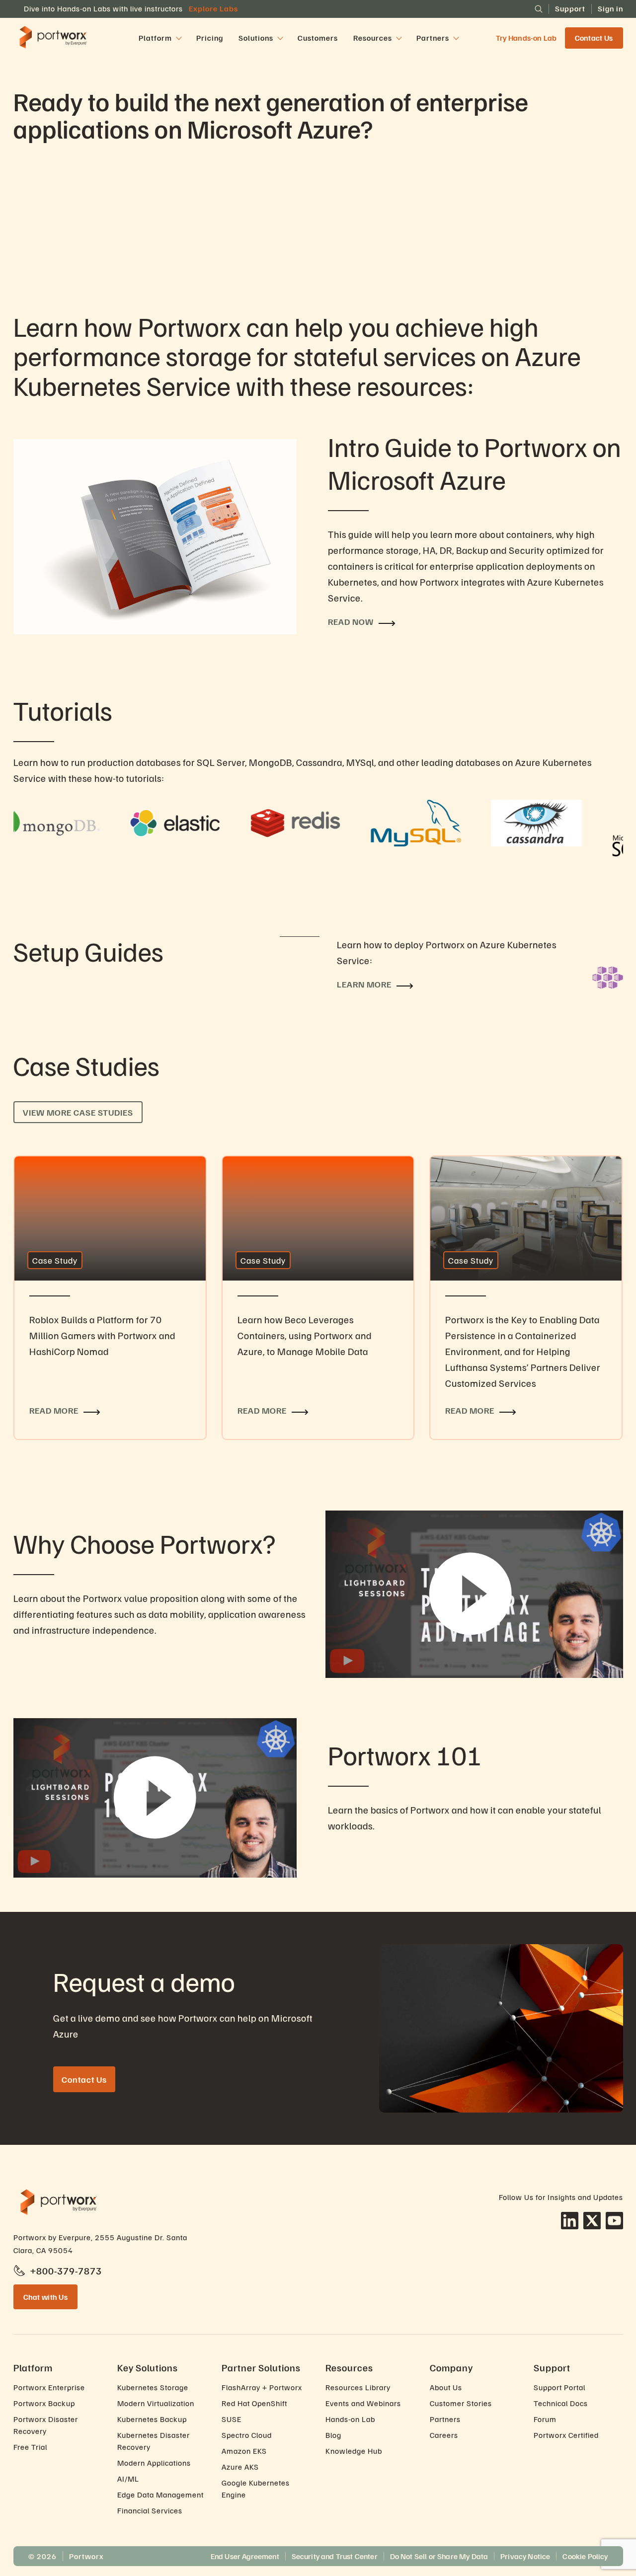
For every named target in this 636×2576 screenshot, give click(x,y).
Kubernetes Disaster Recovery (154, 2441)
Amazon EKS (244, 2451)
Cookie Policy (585, 2556)
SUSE (232, 2419)
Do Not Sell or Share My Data (439, 2556)
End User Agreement (245, 2556)
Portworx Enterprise (49, 2387)
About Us (446, 2387)
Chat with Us (46, 2297)
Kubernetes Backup (152, 2419)
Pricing (210, 38)
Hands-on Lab (350, 2419)
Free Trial (30, 2447)
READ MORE (39, 1162)
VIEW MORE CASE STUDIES (78, 1112)
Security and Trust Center (335, 2556)
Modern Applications (154, 2463)
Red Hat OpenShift (254, 2403)
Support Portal (559, 2387)
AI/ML (128, 2479)
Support (570, 8)
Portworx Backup (44, 2403)
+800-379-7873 (66, 2271)
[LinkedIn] (570, 2221)
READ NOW (351, 621)
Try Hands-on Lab (526, 38)
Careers (444, 2435)
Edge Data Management (160, 2495)
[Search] (539, 9)
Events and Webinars (363, 2403)
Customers (318, 38)
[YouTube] (614, 2221)
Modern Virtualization (156, 2403)
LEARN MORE (364, 984)
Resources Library (358, 2387)
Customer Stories (461, 2403)
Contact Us (594, 38)
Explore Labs (213, 8)
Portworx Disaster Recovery (46, 2425)
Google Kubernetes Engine (256, 2489)
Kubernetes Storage (153, 2387)
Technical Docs (561, 2403)
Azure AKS (240, 2467)
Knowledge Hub (354, 2451)
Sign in (610, 8)
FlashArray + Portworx (262, 2387)
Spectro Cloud (247, 2435)
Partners (445, 2419)
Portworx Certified (566, 2435)
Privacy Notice (525, 2556)
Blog (333, 2435)
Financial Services (150, 2510)
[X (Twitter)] (592, 2221)
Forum (545, 2419)
